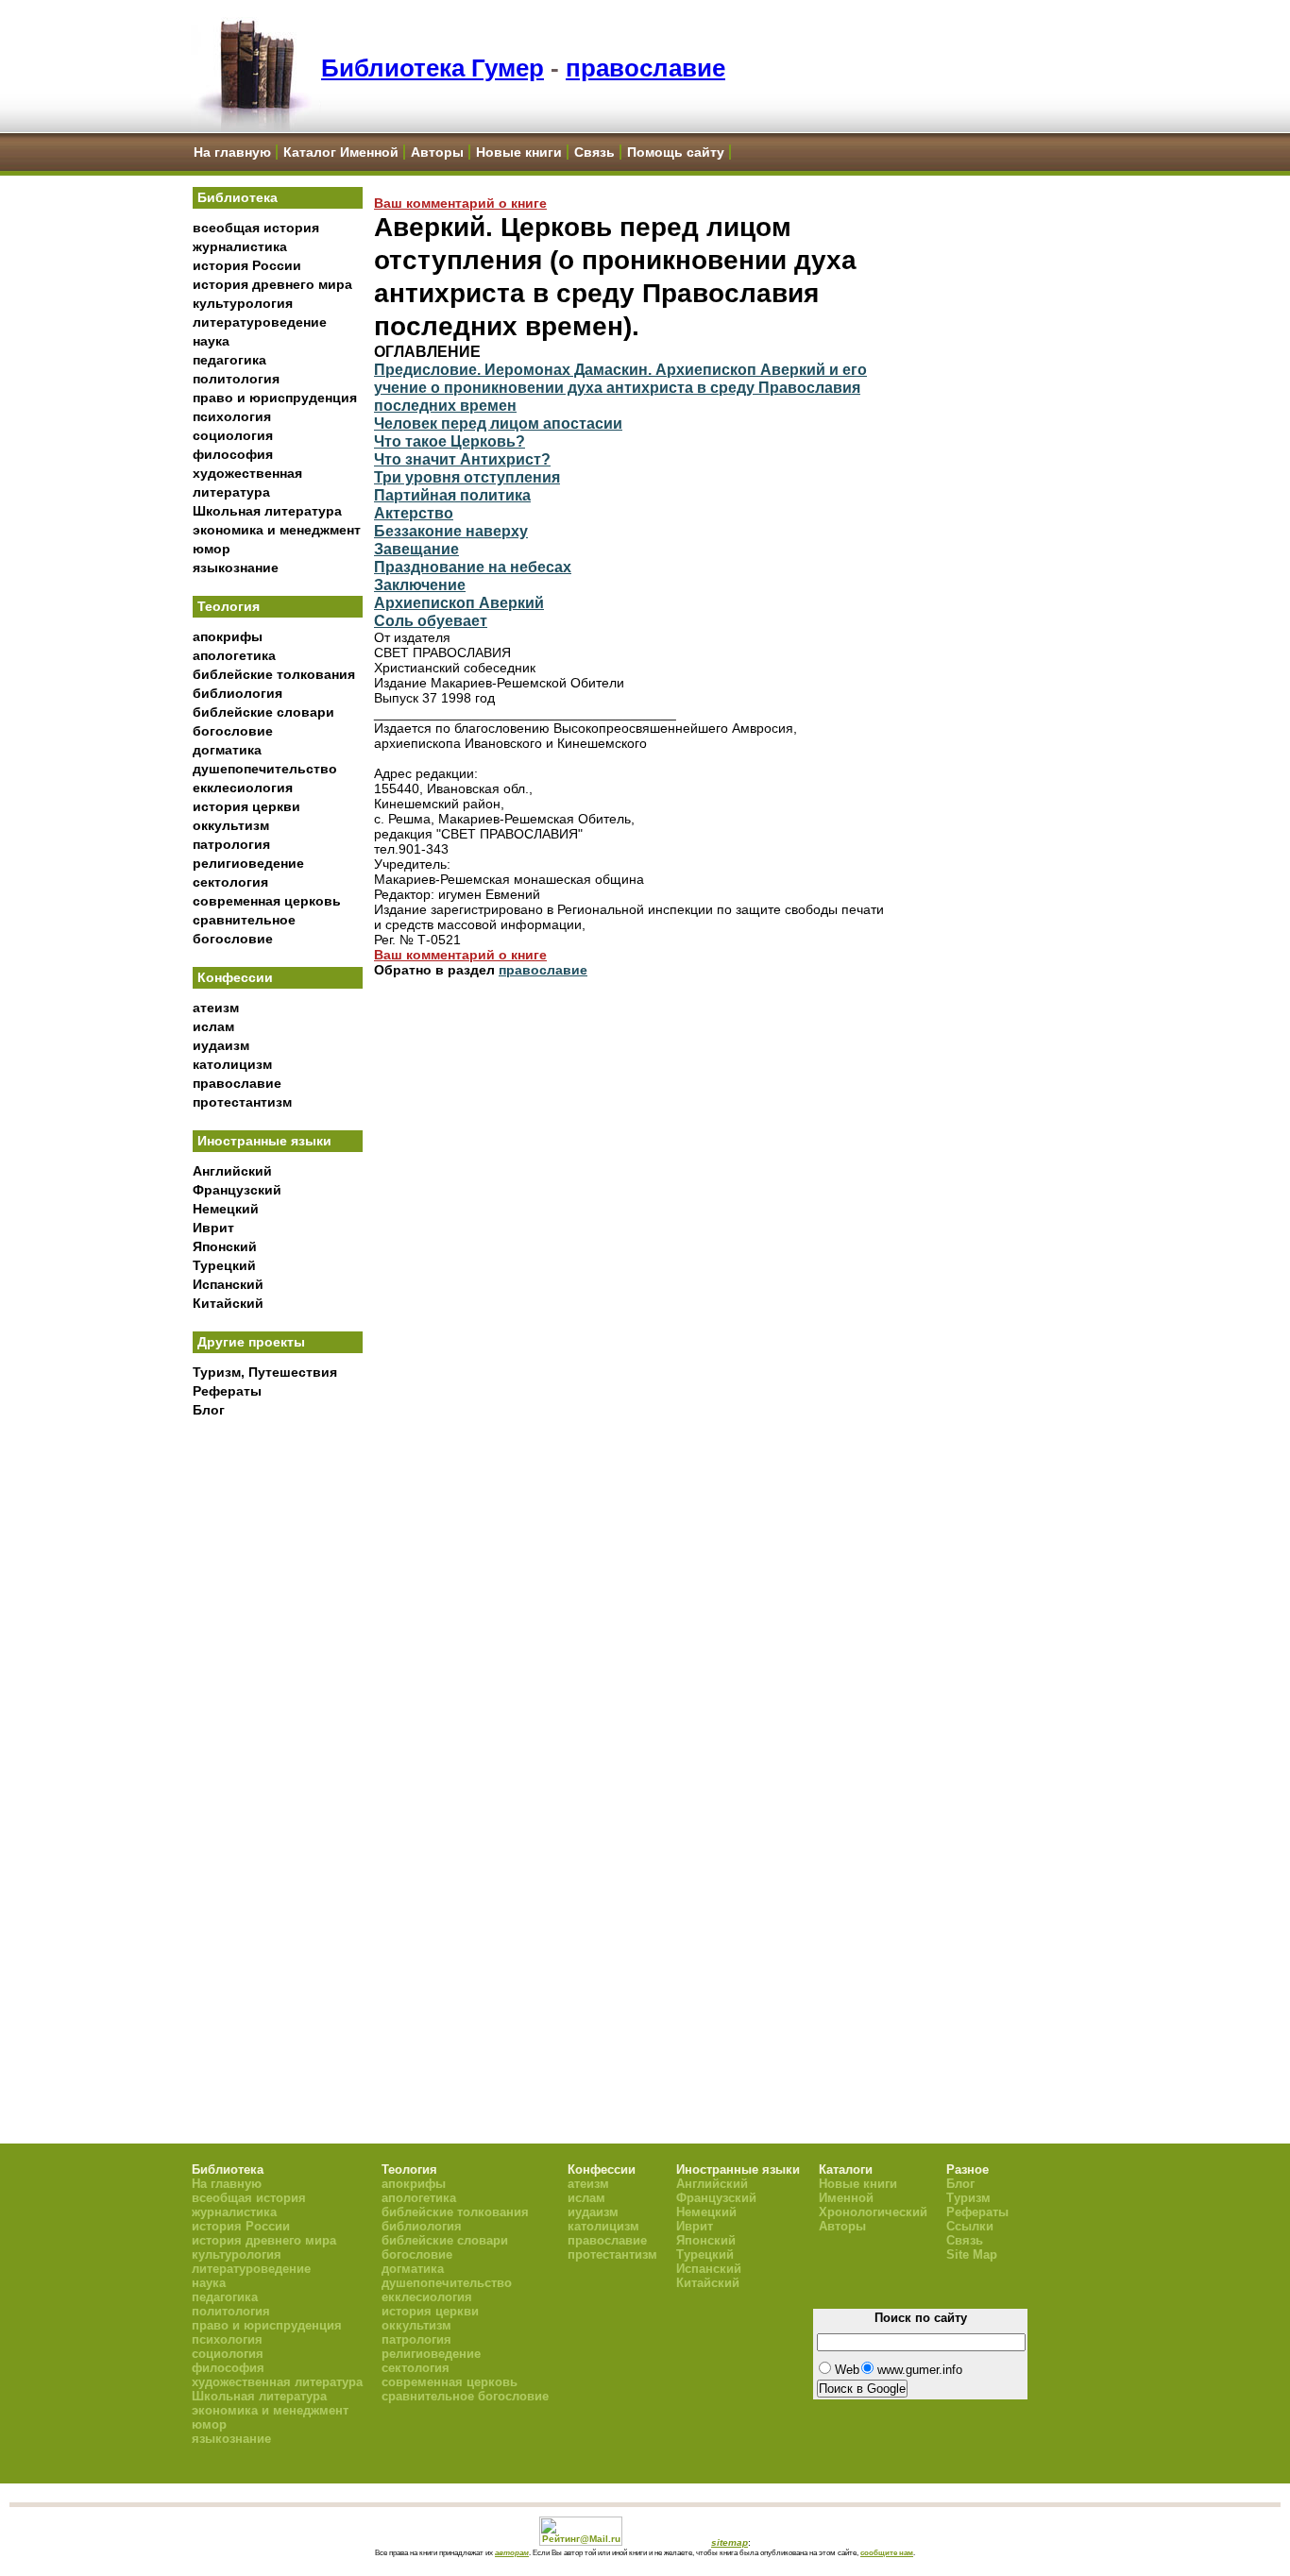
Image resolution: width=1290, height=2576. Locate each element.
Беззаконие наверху (451, 531)
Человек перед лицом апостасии (498, 423)
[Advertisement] (278, 1738)
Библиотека (238, 197)
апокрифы (228, 636)
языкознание (236, 568)
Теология (229, 606)
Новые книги (519, 152)
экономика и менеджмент (277, 530)
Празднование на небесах (473, 567)
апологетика (234, 655)
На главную (232, 152)
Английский (232, 1171)
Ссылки (970, 2226)
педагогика (229, 360)
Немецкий (226, 1209)
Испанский (228, 1284)
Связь (594, 152)
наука (211, 341)
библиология (238, 693)
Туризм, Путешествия (265, 1372)
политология (236, 379)
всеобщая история (256, 228)
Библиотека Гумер (433, 68)
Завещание (416, 549)
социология (233, 435)
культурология (243, 303)
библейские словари (263, 712)
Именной (846, 2198)
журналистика (240, 246)
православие (645, 68)
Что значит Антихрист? (462, 459)
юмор (212, 549)
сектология (230, 882)
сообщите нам (887, 2552)
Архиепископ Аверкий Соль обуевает (459, 611)
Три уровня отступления (467, 477)
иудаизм (221, 1045)
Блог (209, 1410)
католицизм (232, 1064)
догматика (227, 750)
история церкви (246, 806)
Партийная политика (452, 495)
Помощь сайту (676, 152)
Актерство (414, 513)
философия (233, 454)
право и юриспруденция (275, 398)
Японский (225, 1246)
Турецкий (224, 1265)
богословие (233, 731)
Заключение (420, 585)
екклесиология (243, 788)
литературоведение (260, 322)
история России (247, 265)
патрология (231, 844)
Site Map (972, 2254)
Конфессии (235, 977)
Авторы (437, 152)
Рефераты (227, 1391)
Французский (237, 1190)
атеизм (216, 1008)
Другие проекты (251, 1342)
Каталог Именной (341, 152)
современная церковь (267, 901)
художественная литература (277, 2382)
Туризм (968, 2198)
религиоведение (248, 863)
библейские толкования (274, 674)
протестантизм (242, 1102)
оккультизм (231, 825)
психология (232, 416)
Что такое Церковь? (450, 441)
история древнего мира (272, 284)
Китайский (228, 1303)
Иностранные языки (264, 1141)
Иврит (213, 1228)
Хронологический (873, 2212)
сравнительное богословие (465, 2396)
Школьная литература (267, 511)
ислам (213, 1026)
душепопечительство (265, 769)
